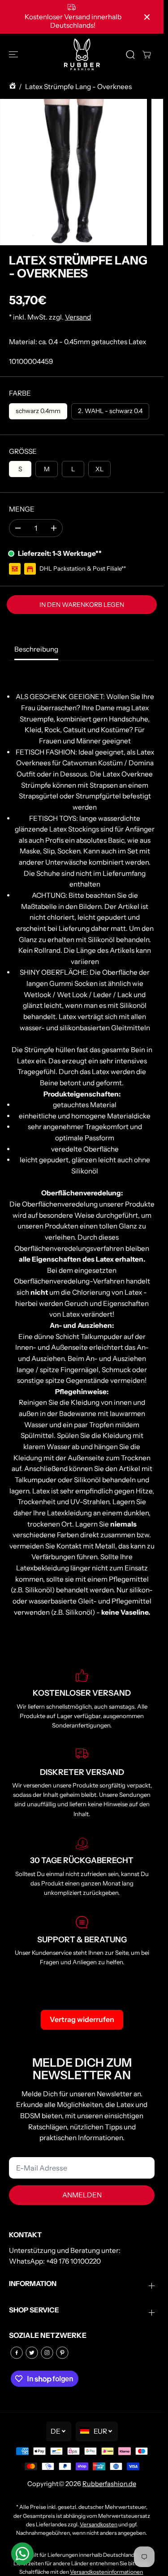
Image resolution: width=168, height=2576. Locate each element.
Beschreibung (36, 649)
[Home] (13, 87)
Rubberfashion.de (109, 2484)
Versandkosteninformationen (106, 2572)
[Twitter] (32, 2353)
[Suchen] (130, 55)
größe (23, 451)
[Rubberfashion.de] (82, 54)
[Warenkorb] (146, 55)
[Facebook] (17, 2353)
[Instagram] (47, 2353)
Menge (22, 509)
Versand (78, 317)
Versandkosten (99, 2524)
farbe (20, 393)
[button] (14, 54)
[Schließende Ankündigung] (147, 17)
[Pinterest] (62, 2353)
